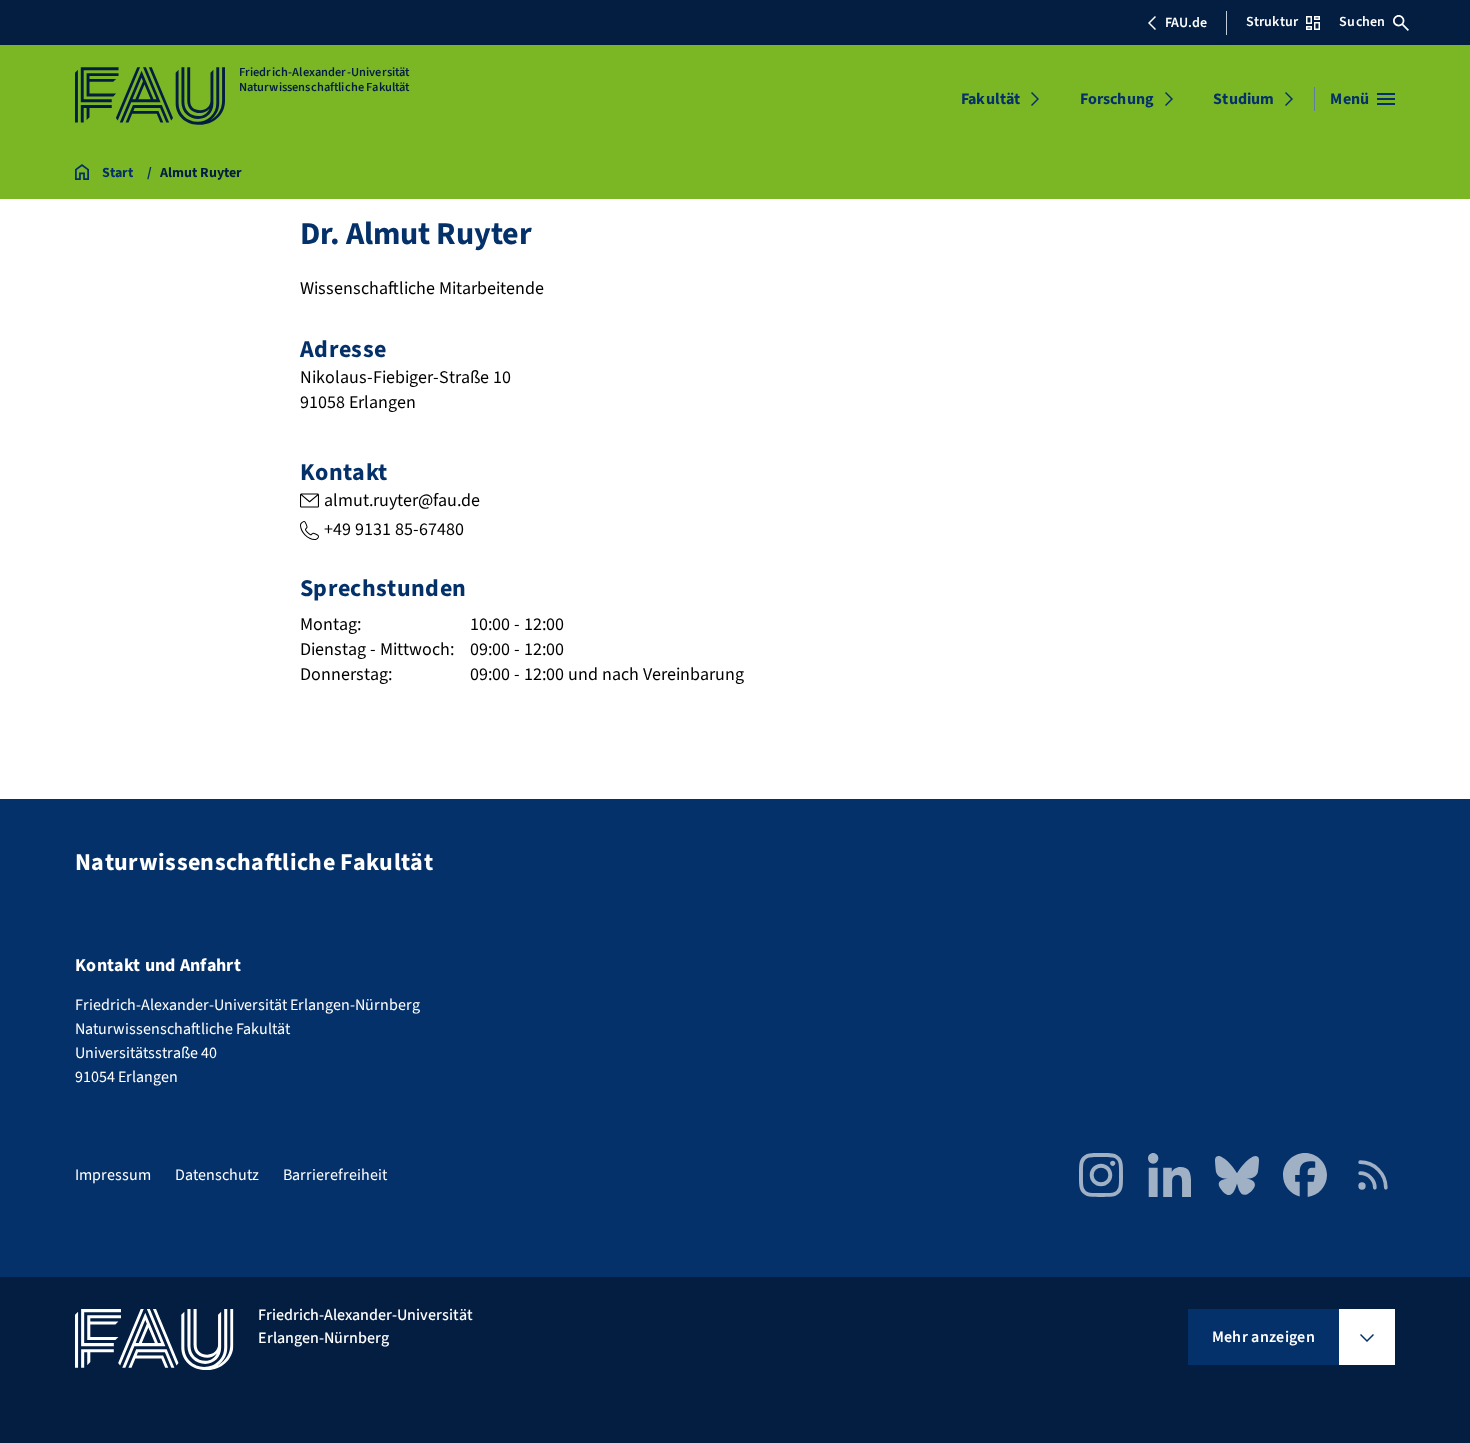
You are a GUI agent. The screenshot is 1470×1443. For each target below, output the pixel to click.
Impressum (113, 1175)
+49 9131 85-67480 (394, 529)
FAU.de (1186, 23)
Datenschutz (217, 1175)
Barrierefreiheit (335, 1175)
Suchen (1362, 22)
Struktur (1272, 22)
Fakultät (990, 99)
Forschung (1117, 99)
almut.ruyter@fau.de (402, 500)
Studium (1243, 99)
